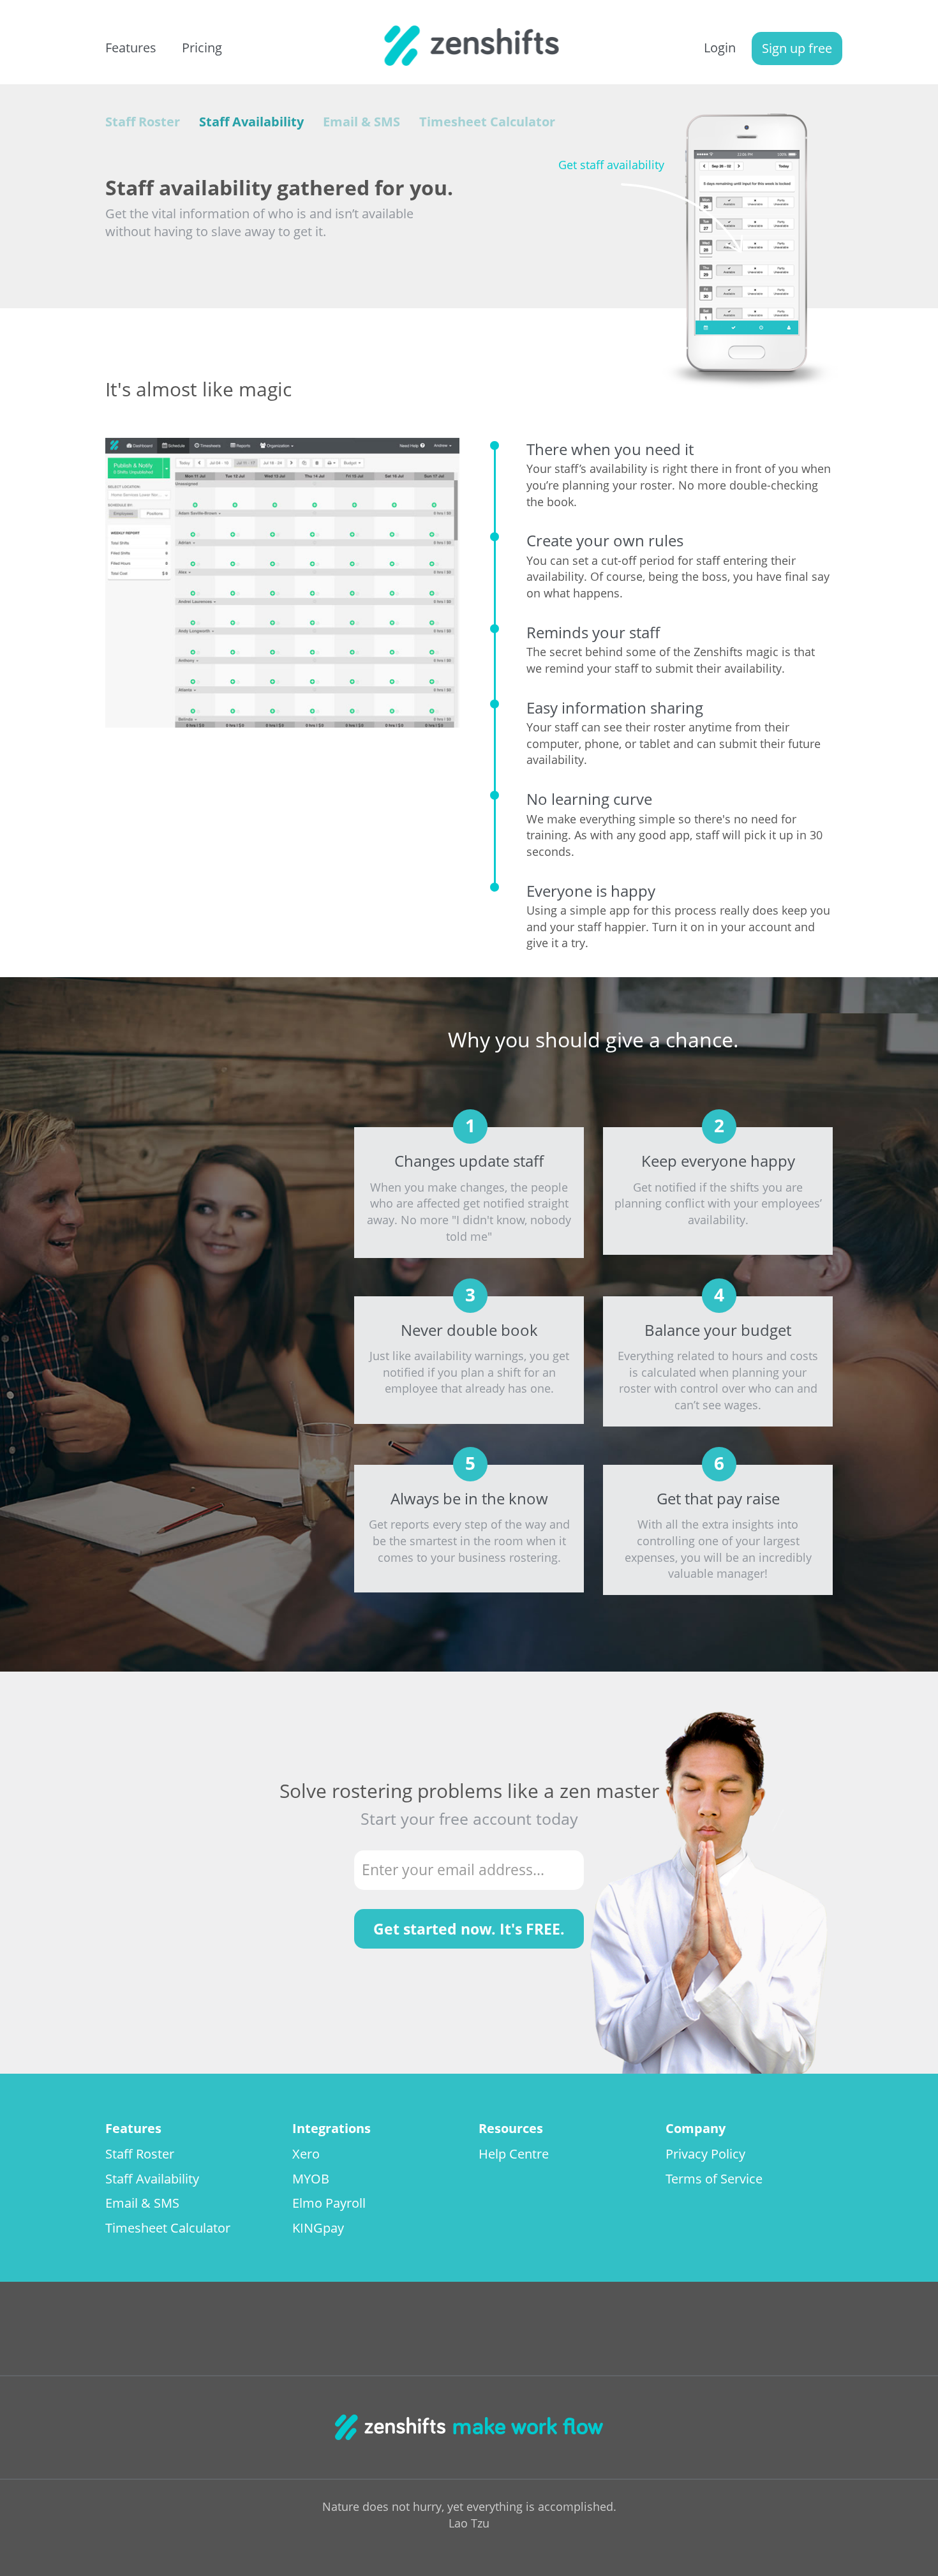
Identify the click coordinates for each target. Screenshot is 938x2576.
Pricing (202, 48)
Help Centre (514, 2154)
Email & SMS (361, 122)
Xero (306, 2154)
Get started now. (469, 1929)
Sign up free (797, 48)
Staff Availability (251, 122)
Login (720, 48)
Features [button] (131, 48)
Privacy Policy (705, 2154)
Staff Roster (143, 122)
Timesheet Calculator (487, 122)
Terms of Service (714, 2179)
